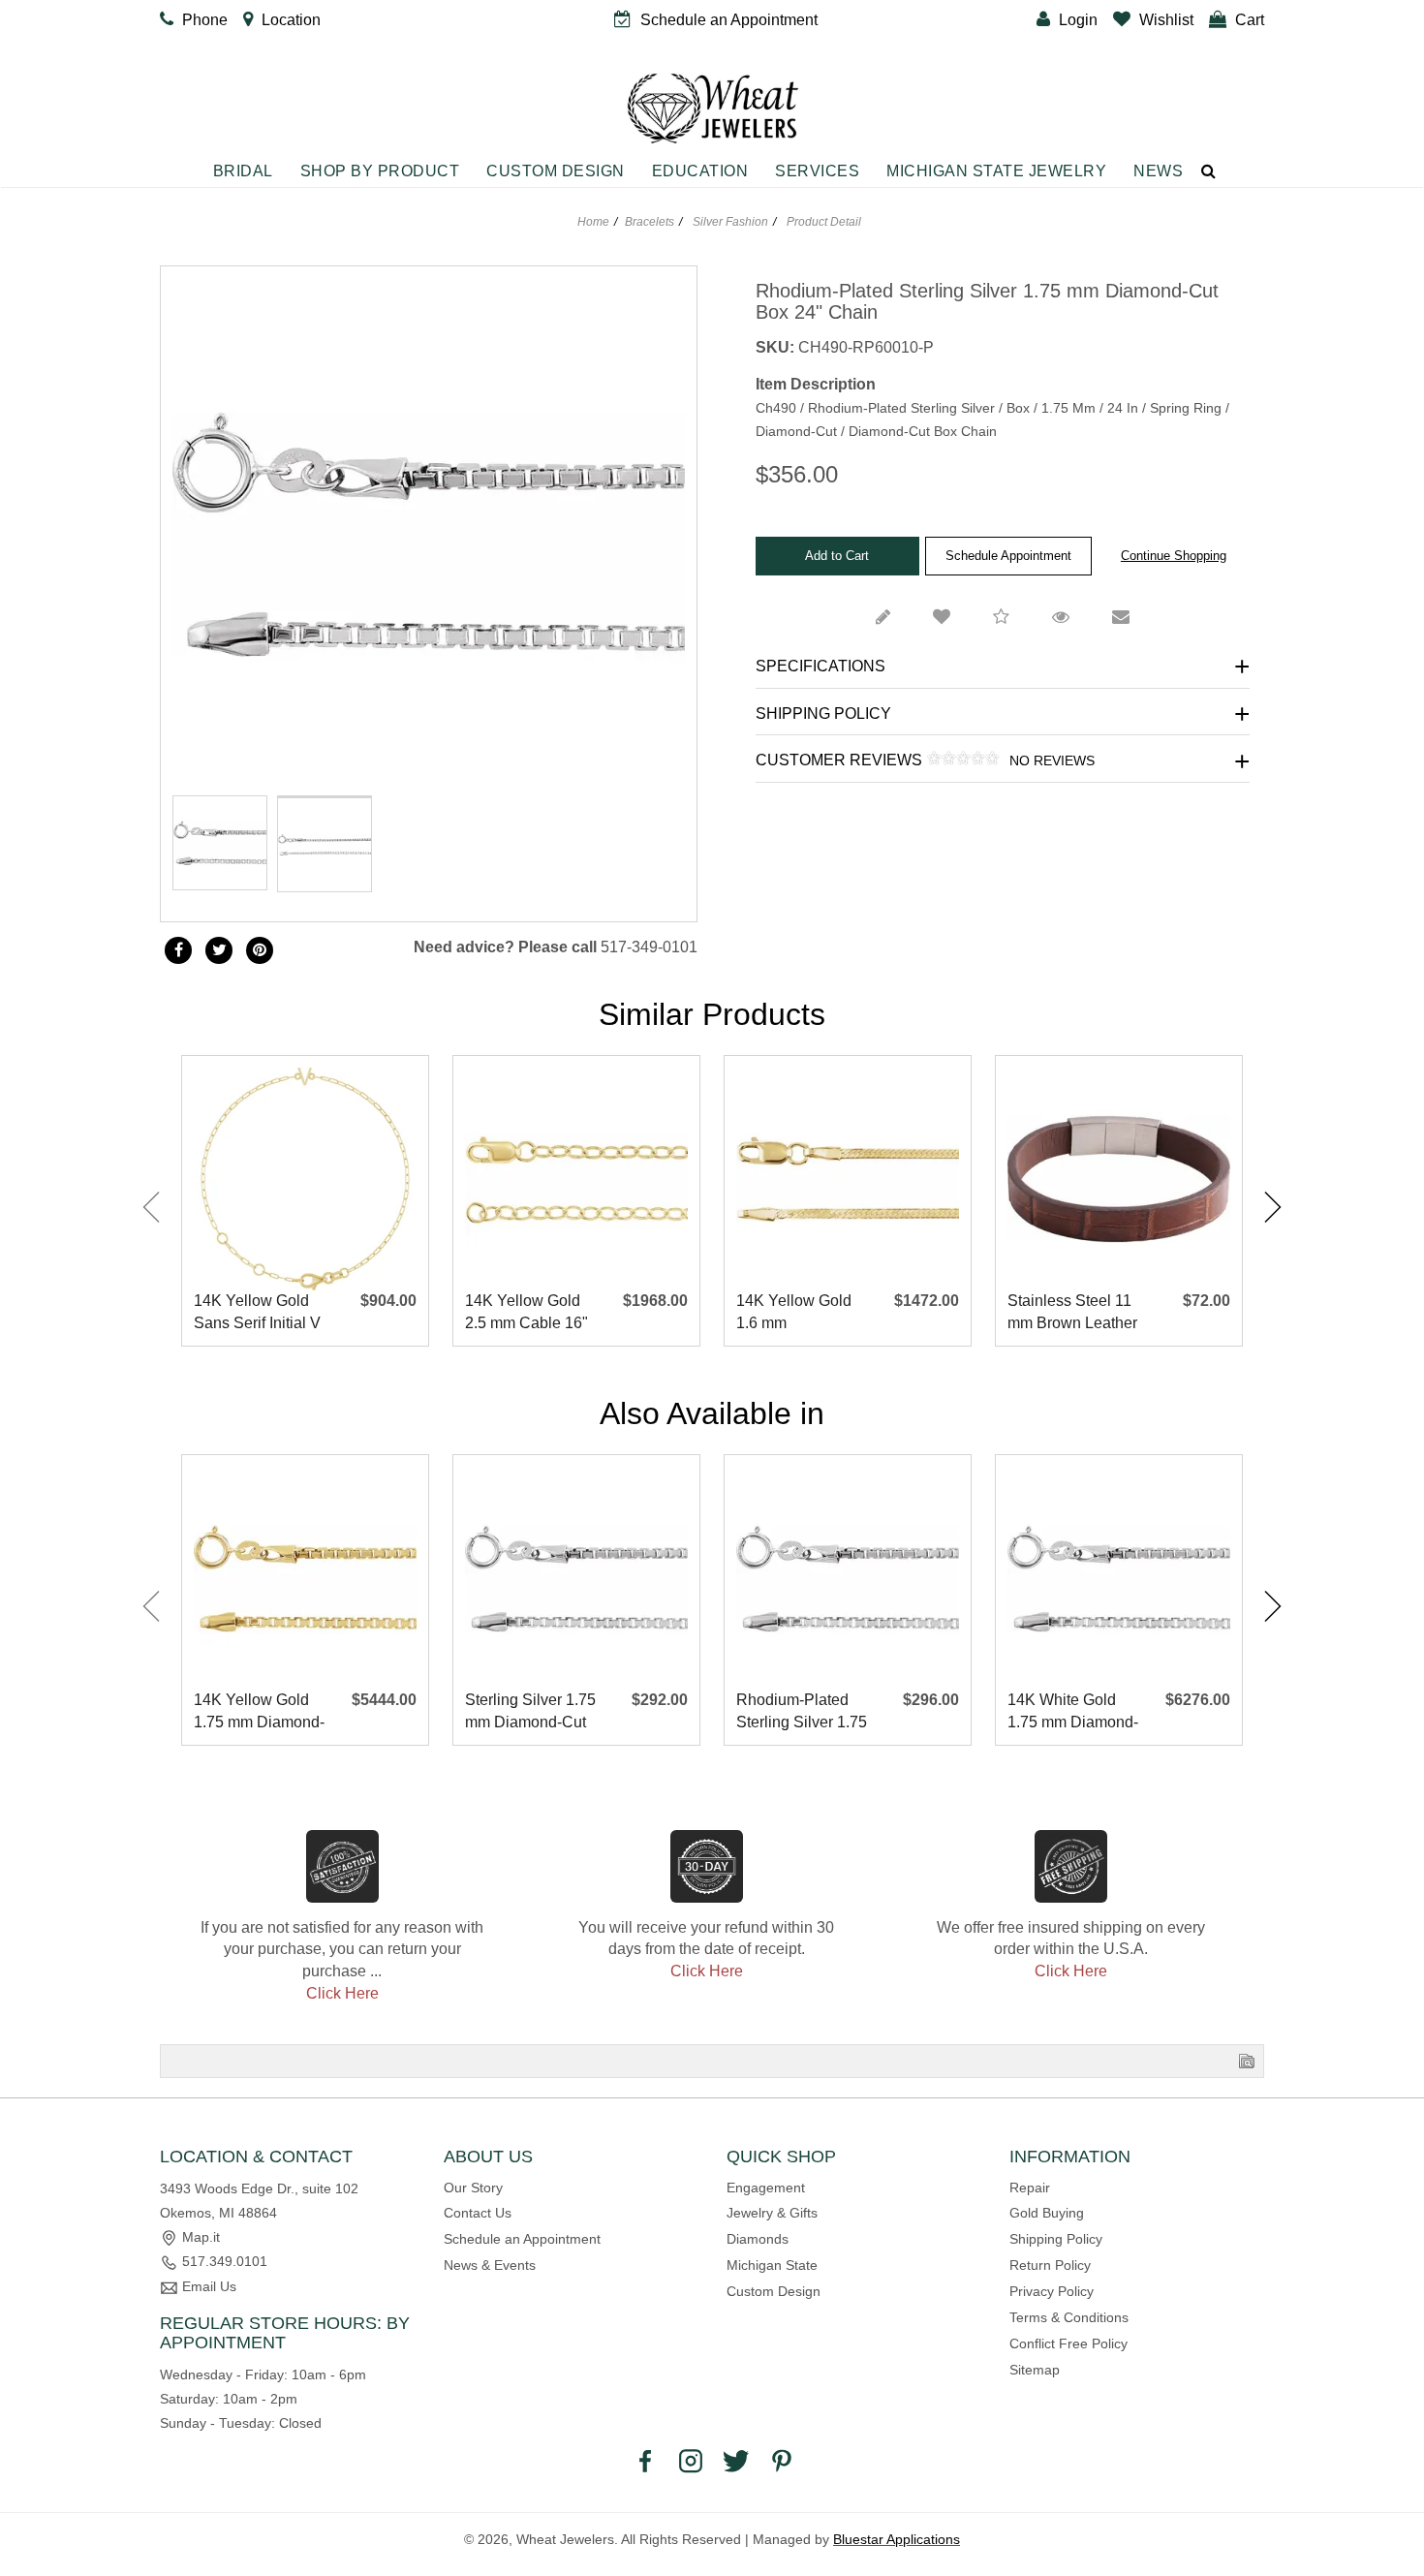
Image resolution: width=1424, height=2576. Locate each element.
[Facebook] (178, 950)
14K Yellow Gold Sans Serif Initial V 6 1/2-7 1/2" (257, 1313)
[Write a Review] (883, 618)
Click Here (342, 1993)
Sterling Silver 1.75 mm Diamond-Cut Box (530, 1712)
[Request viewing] (1061, 618)
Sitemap (1035, 2370)
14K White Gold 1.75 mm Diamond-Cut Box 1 (1073, 1712)
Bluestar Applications (897, 2539)
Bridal (243, 171)
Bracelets (650, 222)
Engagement (766, 2188)
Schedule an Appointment (522, 2239)
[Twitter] (219, 950)
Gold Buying (1047, 2213)
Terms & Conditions (1069, 2317)
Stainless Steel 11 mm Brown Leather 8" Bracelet (1072, 1313)
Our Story (473, 2188)
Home (593, 222)
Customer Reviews (925, 760)
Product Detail (822, 222)
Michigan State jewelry (996, 171)
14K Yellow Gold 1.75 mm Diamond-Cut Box (259, 1712)
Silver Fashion (730, 222)
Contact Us (478, 2213)
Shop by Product (380, 171)
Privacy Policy (1052, 2291)
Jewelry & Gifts (772, 2213)
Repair (1030, 2188)
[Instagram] (691, 2460)
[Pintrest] (260, 950)
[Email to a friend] (1121, 618)
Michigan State (772, 2265)
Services (817, 171)
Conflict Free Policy (1068, 2343)
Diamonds (758, 2239)
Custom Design (556, 171)
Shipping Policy (823, 714)
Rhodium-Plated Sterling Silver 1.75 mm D (802, 1712)
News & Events (490, 2265)
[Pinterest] (782, 2460)
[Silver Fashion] (325, 796)
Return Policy (1050, 2265)
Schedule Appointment (1008, 556)
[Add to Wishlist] (942, 618)
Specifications (820, 666)
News (1158, 171)
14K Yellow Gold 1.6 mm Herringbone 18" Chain (794, 1313)
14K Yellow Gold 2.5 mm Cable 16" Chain (526, 1313)
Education (700, 171)
